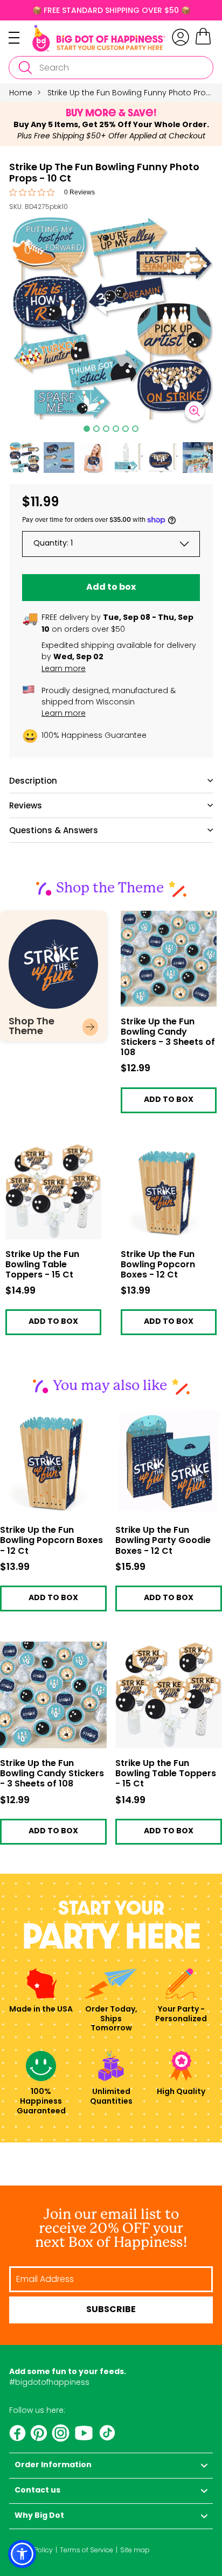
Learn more (64, 668)
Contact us (37, 2491)
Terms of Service (86, 2550)
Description (33, 781)
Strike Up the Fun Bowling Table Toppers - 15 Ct (53, 1152)
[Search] (25, 68)
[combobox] (111, 68)
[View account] (181, 37)
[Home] (99, 38)
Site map (135, 2550)
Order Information (53, 2465)
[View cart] (203, 43)
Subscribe (111, 2310)
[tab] (87, 429)
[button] (24, 457)
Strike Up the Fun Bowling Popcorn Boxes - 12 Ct (168, 1152)
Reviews (26, 805)
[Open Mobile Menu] (20, 38)
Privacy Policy (31, 2550)
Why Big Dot (39, 2516)
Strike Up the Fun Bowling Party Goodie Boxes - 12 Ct (163, 1541)
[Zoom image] (195, 411)
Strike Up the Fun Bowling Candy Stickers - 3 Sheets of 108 (168, 923)
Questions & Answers (54, 830)
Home (21, 93)
